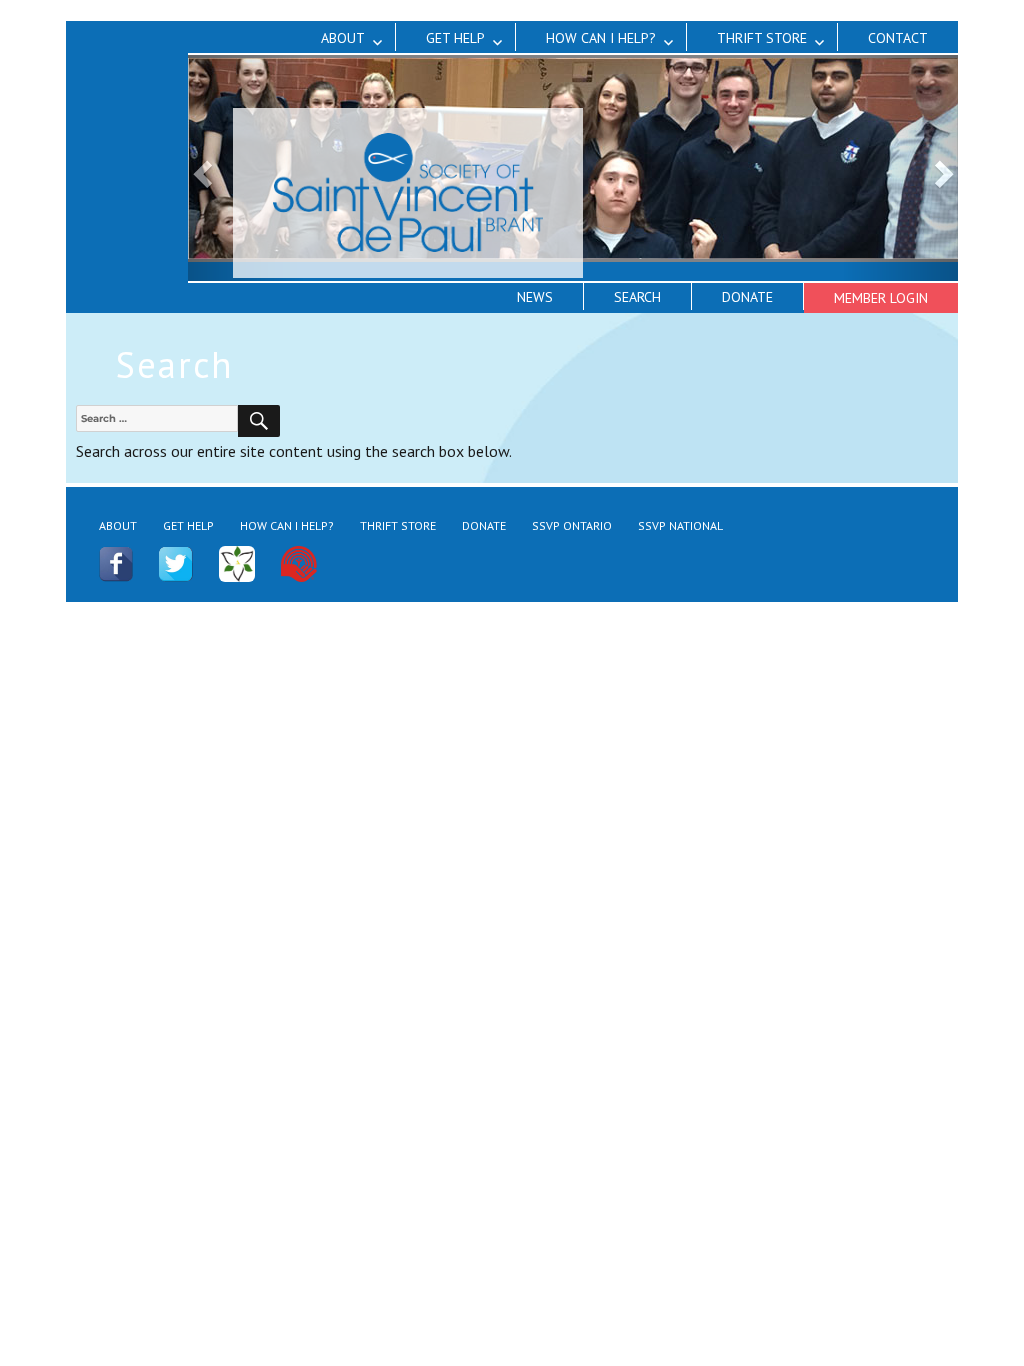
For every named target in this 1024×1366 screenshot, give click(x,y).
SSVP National (680, 525)
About (343, 38)
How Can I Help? (601, 38)
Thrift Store (762, 38)
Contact (898, 38)
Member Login (881, 298)
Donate (747, 297)
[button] (901, 168)
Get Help (455, 38)
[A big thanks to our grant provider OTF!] (237, 563)
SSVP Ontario (572, 525)
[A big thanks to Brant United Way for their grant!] (299, 563)
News (535, 297)
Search (637, 297)
